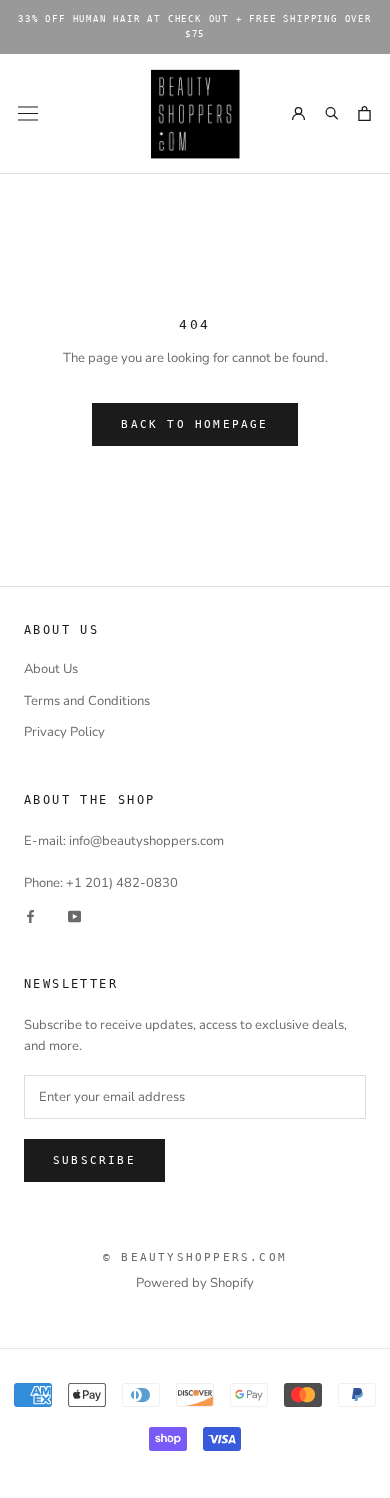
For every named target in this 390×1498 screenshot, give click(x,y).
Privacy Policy (64, 732)
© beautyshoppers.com (195, 1257)
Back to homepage (194, 424)
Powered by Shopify (195, 1283)
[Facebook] (30, 915)
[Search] (331, 113)
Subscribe (94, 1160)
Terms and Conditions (87, 701)
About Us (51, 669)
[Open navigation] (28, 113)
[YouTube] (74, 915)
